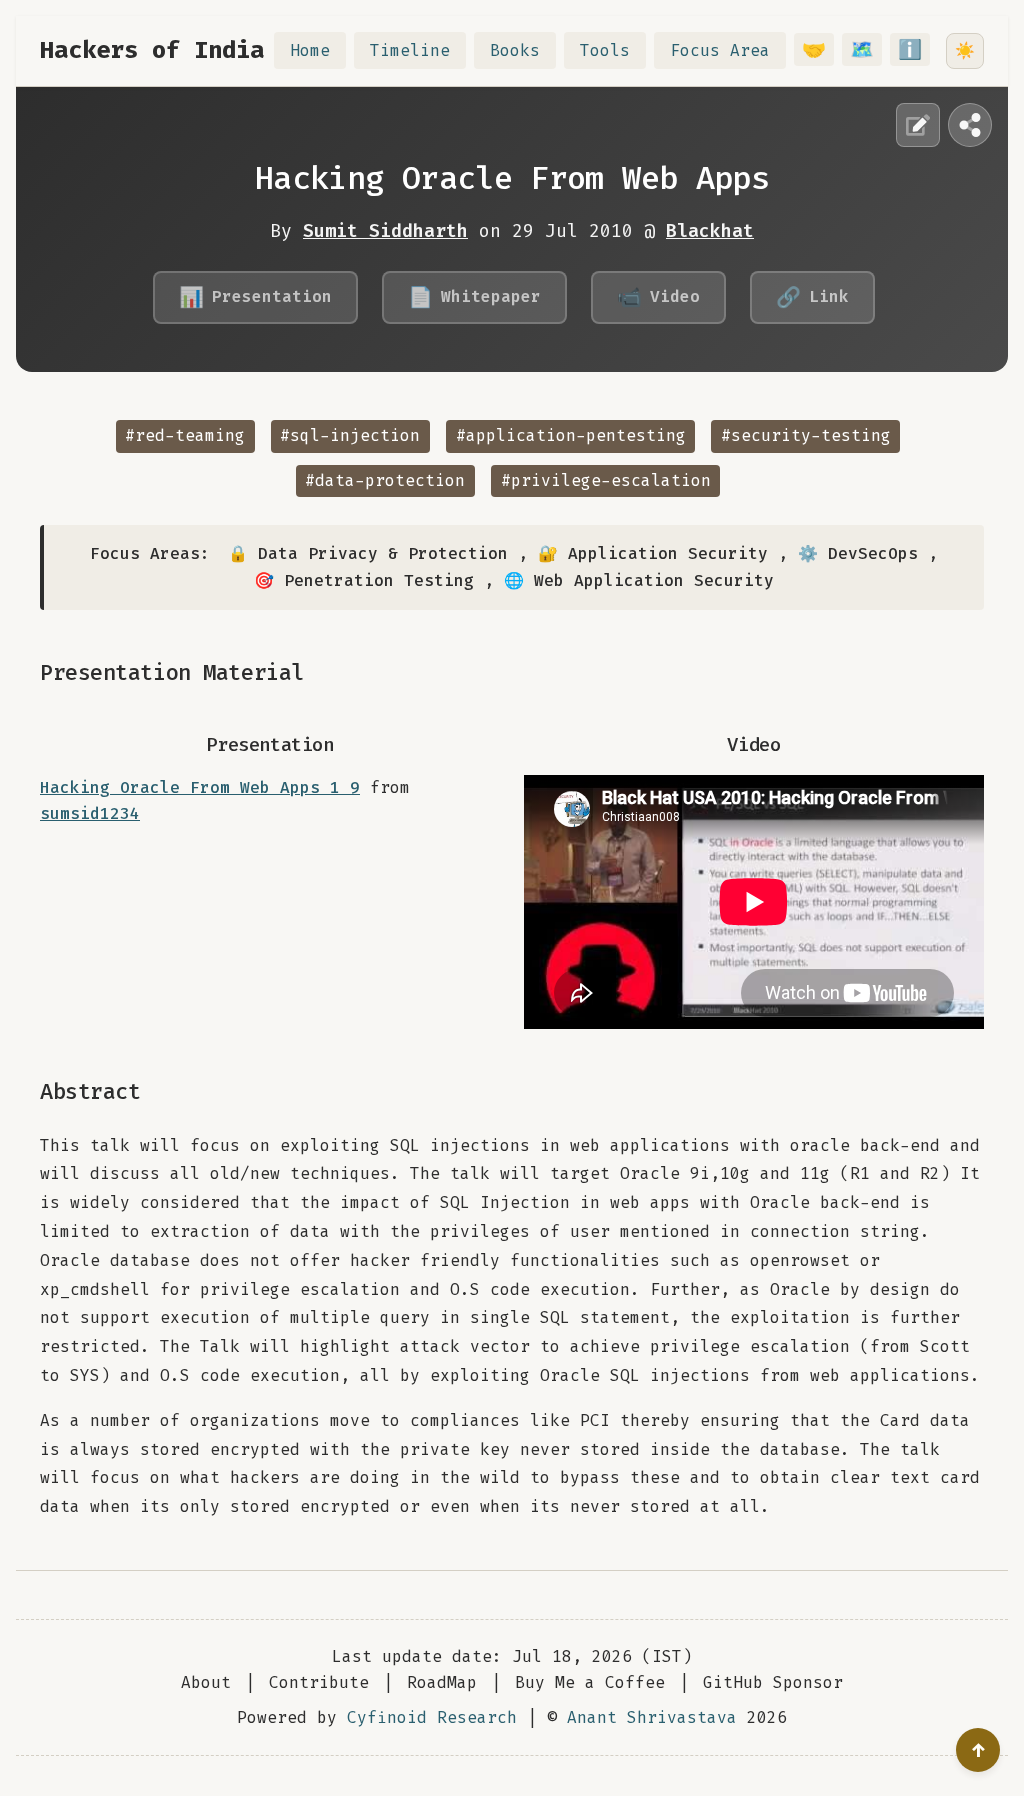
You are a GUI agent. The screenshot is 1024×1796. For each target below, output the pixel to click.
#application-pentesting (571, 435)
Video (658, 297)
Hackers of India (152, 50)
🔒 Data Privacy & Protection (368, 553)
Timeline (410, 50)
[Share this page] (970, 125)
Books (515, 50)
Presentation (255, 297)
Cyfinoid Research (432, 1717)
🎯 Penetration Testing (364, 580)
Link (812, 297)
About (206, 1682)
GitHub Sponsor (773, 1682)
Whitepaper (474, 297)
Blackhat (710, 231)
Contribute (319, 1682)
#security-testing (806, 435)
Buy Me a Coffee (590, 1682)
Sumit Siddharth (385, 231)
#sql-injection (350, 435)
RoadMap (442, 1682)
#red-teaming (185, 435)
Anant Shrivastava (652, 1717)
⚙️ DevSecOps (858, 553)
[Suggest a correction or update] (918, 125)
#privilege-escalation (606, 480)
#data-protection (385, 480)
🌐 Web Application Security (639, 580)
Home (310, 50)
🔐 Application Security (653, 553)
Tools (605, 50)
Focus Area (720, 50)
